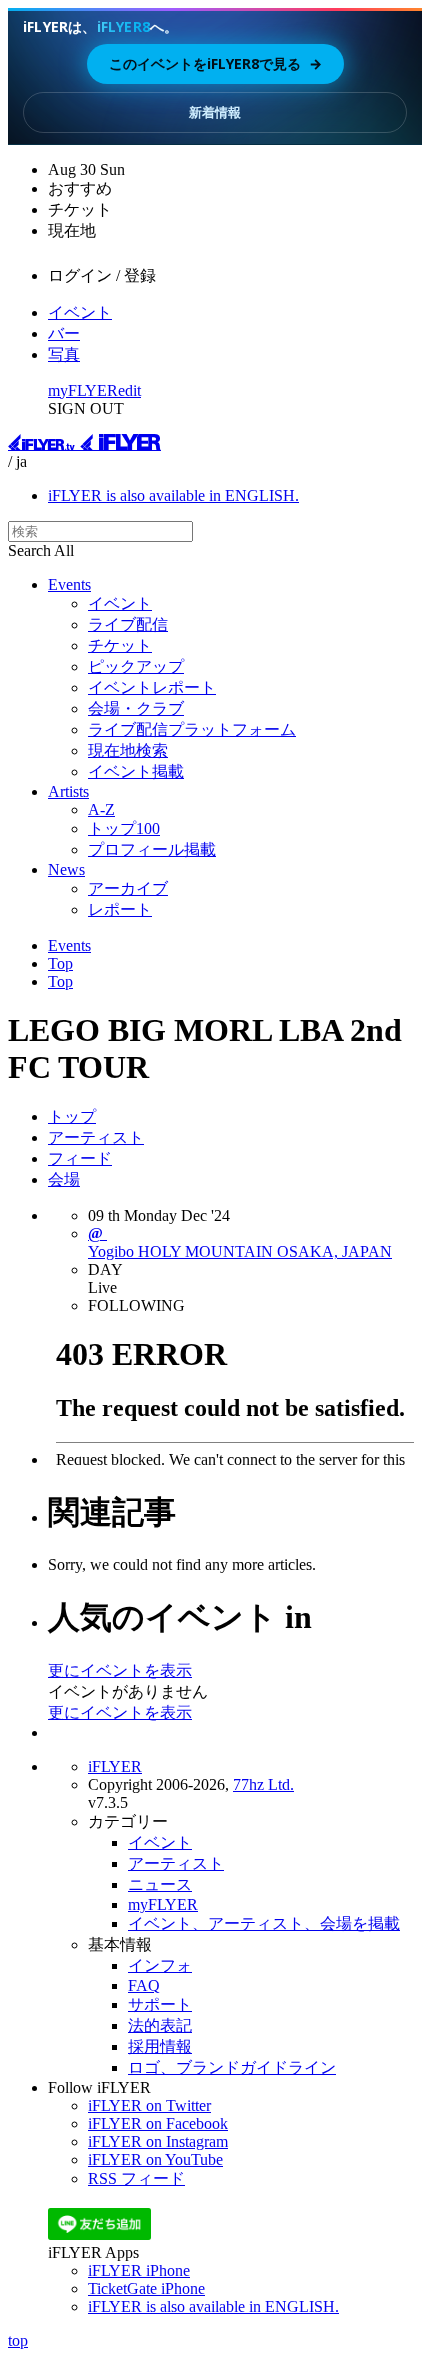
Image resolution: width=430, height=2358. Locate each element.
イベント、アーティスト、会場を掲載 (264, 1923)
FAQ (144, 1985)
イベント (80, 312)
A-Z (101, 809)
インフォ (160, 1965)
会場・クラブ (136, 708)
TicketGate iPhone (146, 2288)
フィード (80, 1158)
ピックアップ (136, 666)
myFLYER (83, 390)
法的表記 (160, 2025)
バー (64, 333)
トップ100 (124, 828)
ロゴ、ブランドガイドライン (232, 2067)
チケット (120, 645)
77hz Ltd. (263, 1784)
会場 (64, 1179)
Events (69, 584)
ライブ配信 (128, 624)
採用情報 (160, 2046)
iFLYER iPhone (139, 2270)
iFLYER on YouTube (155, 2159)
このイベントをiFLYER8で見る (215, 63)
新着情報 (215, 112)
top (18, 2340)
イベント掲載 (136, 771)
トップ (72, 1116)
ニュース (160, 1884)
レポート (120, 909)
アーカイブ (128, 888)
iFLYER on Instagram (158, 2141)
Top (60, 963)
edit (129, 390)
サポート (160, 2004)
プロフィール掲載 (152, 849)
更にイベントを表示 (120, 1670)
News (66, 869)
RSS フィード (136, 2178)
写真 (64, 354)
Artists (68, 791)
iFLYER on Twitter (149, 2105)
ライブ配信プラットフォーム (192, 729)
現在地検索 (128, 750)
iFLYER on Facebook (158, 2123)
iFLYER (115, 1766)
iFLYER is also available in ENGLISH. (173, 495)
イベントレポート (152, 687)
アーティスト (96, 1137)
